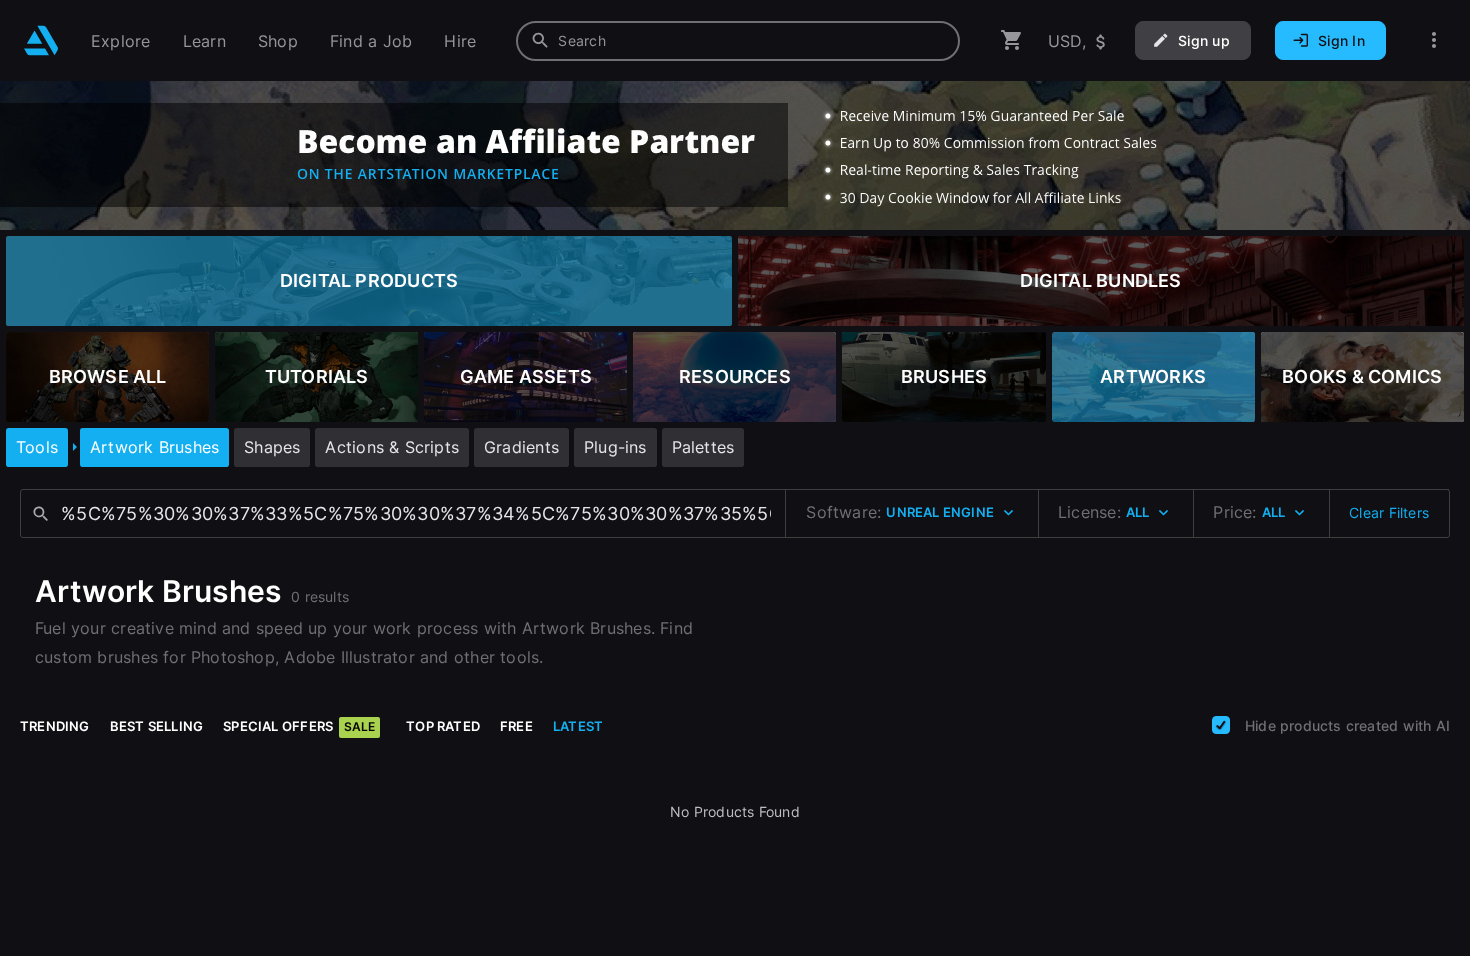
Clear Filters (1389, 512)
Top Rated (443, 726)
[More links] (1434, 40)
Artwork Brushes (154, 447)
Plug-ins (615, 447)
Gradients (521, 447)
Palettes (703, 447)
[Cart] (1012, 40)
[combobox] (738, 41)
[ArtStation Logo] (41, 40)
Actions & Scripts (392, 447)
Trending (55, 726)
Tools (37, 447)
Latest (578, 726)
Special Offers (299, 726)
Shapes (272, 447)
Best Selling (157, 726)
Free (516, 726)
